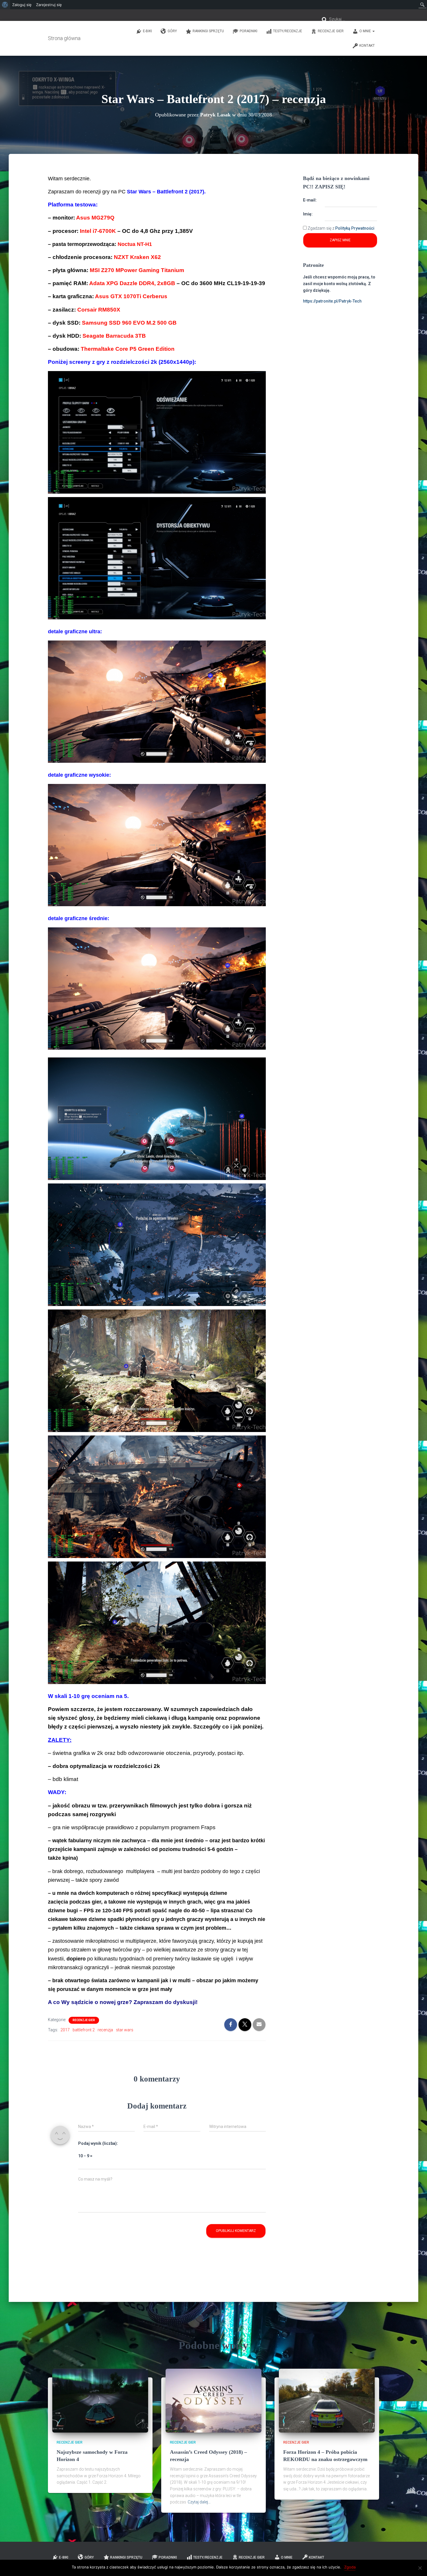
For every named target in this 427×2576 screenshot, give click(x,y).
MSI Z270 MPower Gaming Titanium (137, 270)
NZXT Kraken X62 (137, 257)
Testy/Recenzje (288, 31)
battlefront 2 (84, 2030)
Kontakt (367, 46)
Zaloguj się (22, 5)
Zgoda (350, 2567)
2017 (65, 2030)
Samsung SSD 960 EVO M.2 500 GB (129, 323)
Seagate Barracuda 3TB (114, 336)
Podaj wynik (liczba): (98, 2143)
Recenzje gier (331, 31)
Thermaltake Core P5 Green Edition (128, 349)
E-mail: (310, 200)
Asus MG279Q (95, 218)
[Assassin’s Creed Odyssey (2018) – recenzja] (214, 2400)
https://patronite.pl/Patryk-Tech (332, 301)
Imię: (308, 214)
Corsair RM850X (99, 310)
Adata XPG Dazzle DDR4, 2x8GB (133, 283)
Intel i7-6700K (99, 231)
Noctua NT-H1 (135, 244)
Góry (172, 31)
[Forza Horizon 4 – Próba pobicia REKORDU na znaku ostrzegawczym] (327, 2400)
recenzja (105, 2030)
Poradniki (249, 31)
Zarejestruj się (49, 5)
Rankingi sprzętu (208, 31)
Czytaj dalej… (199, 2502)
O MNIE (366, 31)
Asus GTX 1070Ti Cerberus (131, 296)
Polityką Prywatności (355, 228)
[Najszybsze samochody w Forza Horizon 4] (100, 2400)
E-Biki (147, 31)
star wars (125, 2030)
